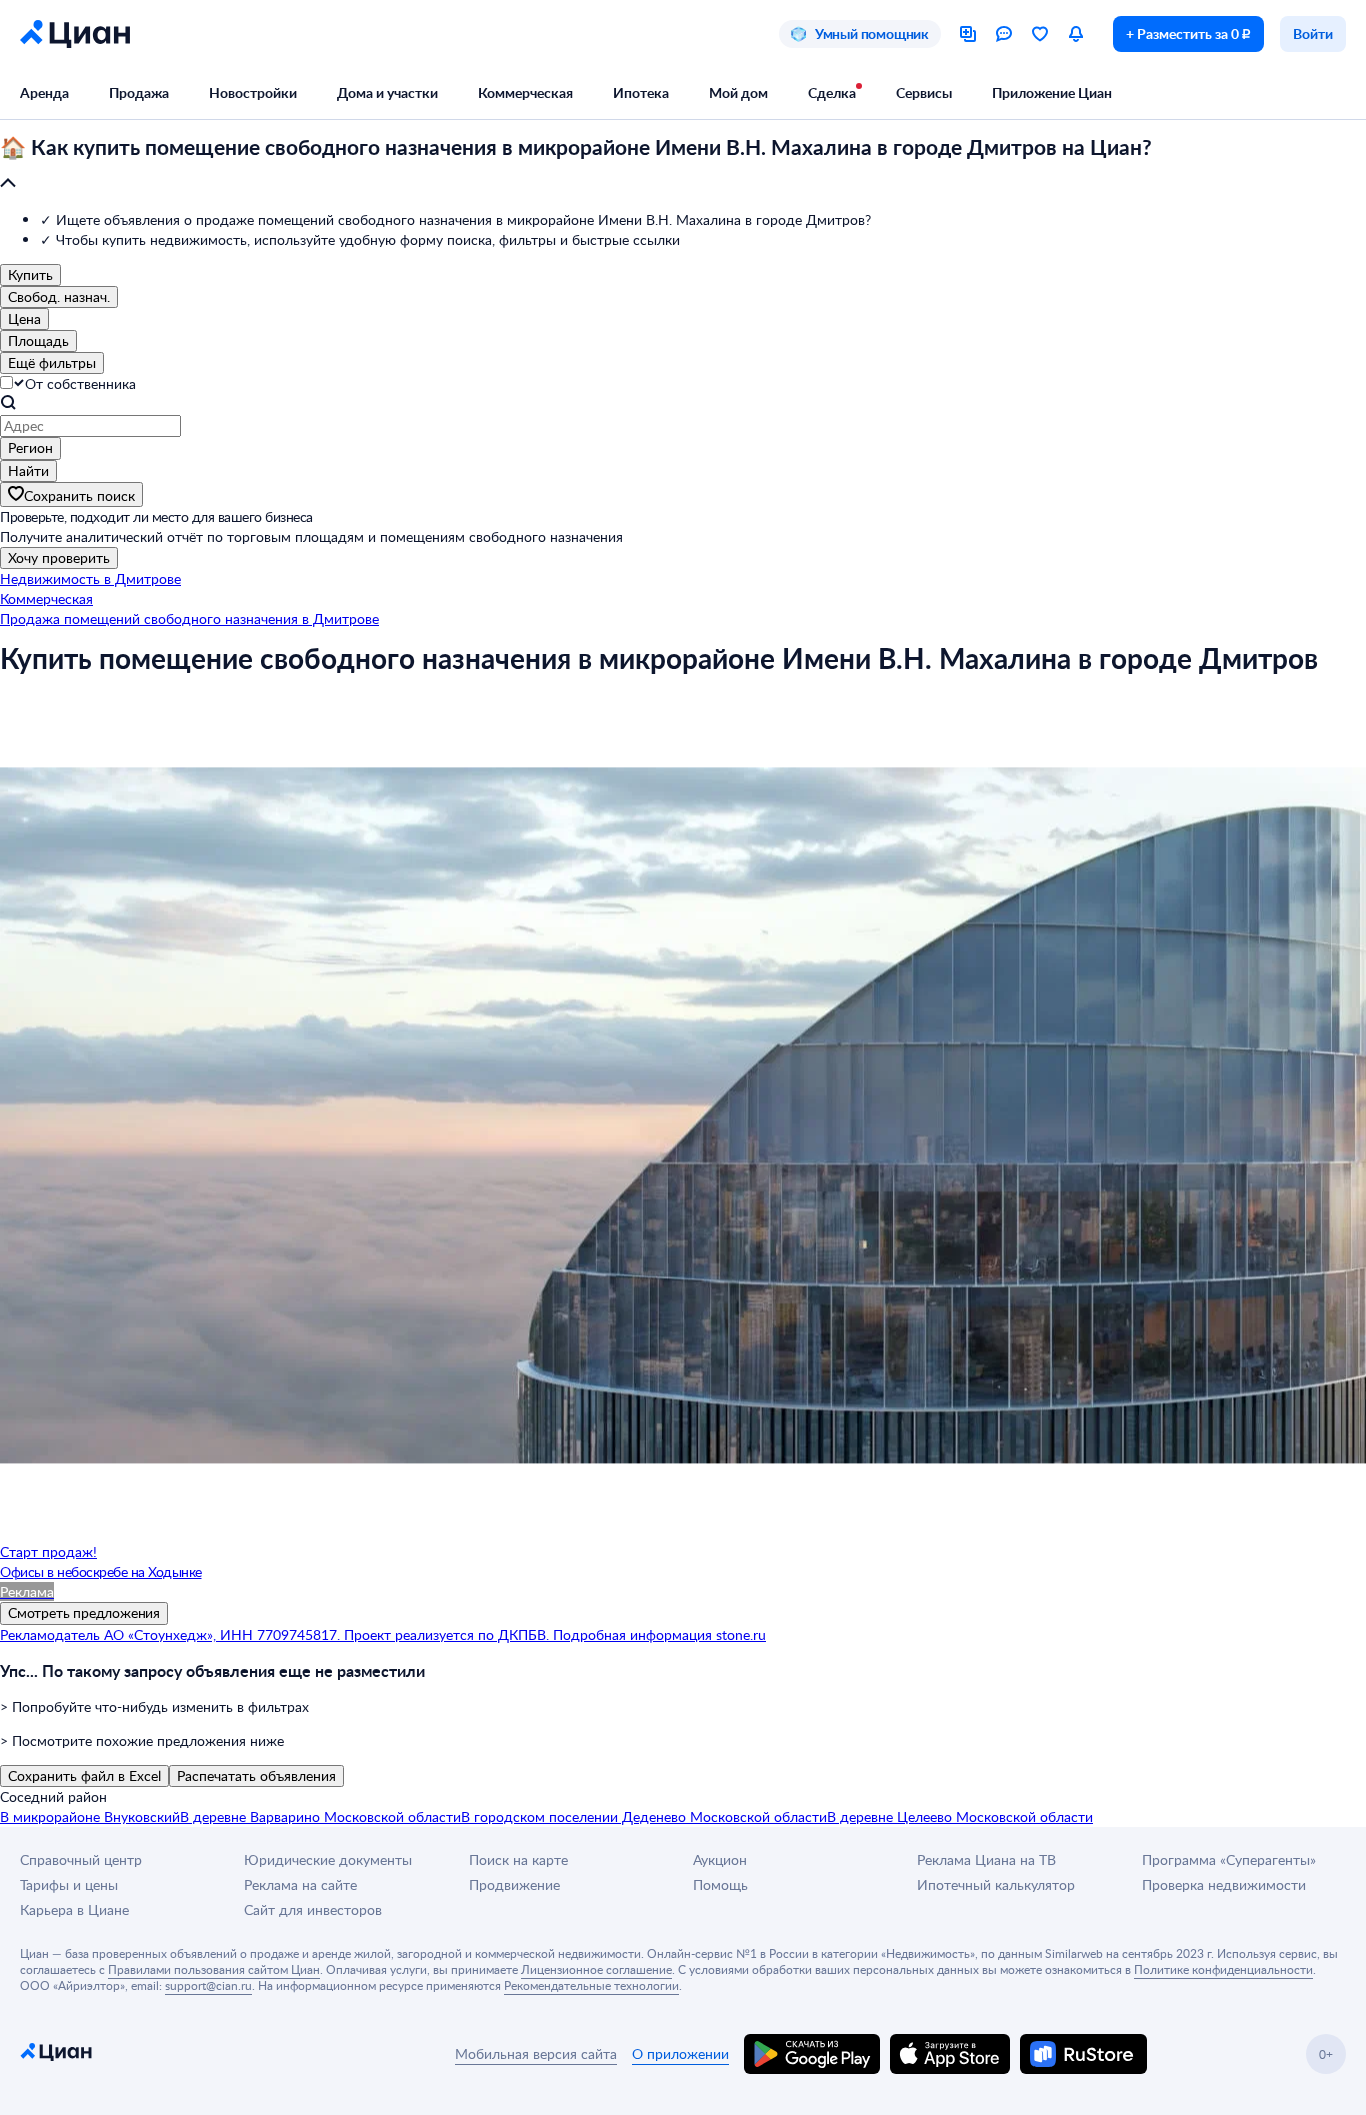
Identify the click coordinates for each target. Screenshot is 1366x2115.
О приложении (680, 2053)
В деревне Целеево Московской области (960, 1816)
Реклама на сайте (300, 1884)
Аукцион (720, 1859)
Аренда (44, 92)
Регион (30, 447)
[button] (683, 166)
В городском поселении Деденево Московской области (644, 1816)
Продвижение (514, 1884)
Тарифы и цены (69, 1884)
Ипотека (641, 92)
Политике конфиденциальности (1223, 1969)
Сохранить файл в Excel (84, 1775)
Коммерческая (525, 92)
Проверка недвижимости (1224, 1884)
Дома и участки (387, 92)
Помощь (720, 1884)
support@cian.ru (208, 1985)
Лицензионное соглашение (596, 1969)
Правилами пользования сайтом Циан (214, 1969)
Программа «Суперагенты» (1229, 1859)
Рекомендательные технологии (591, 1985)
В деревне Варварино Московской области (320, 1816)
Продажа (139, 92)
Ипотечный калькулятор (996, 1884)
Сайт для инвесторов (313, 1909)
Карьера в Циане (74, 1909)
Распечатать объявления (256, 1775)
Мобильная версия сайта (536, 2053)
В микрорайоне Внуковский (90, 1816)
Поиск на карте (518, 1859)
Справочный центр (81, 1859)
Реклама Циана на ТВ (986, 1859)
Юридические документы (328, 1859)
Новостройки (253, 92)
